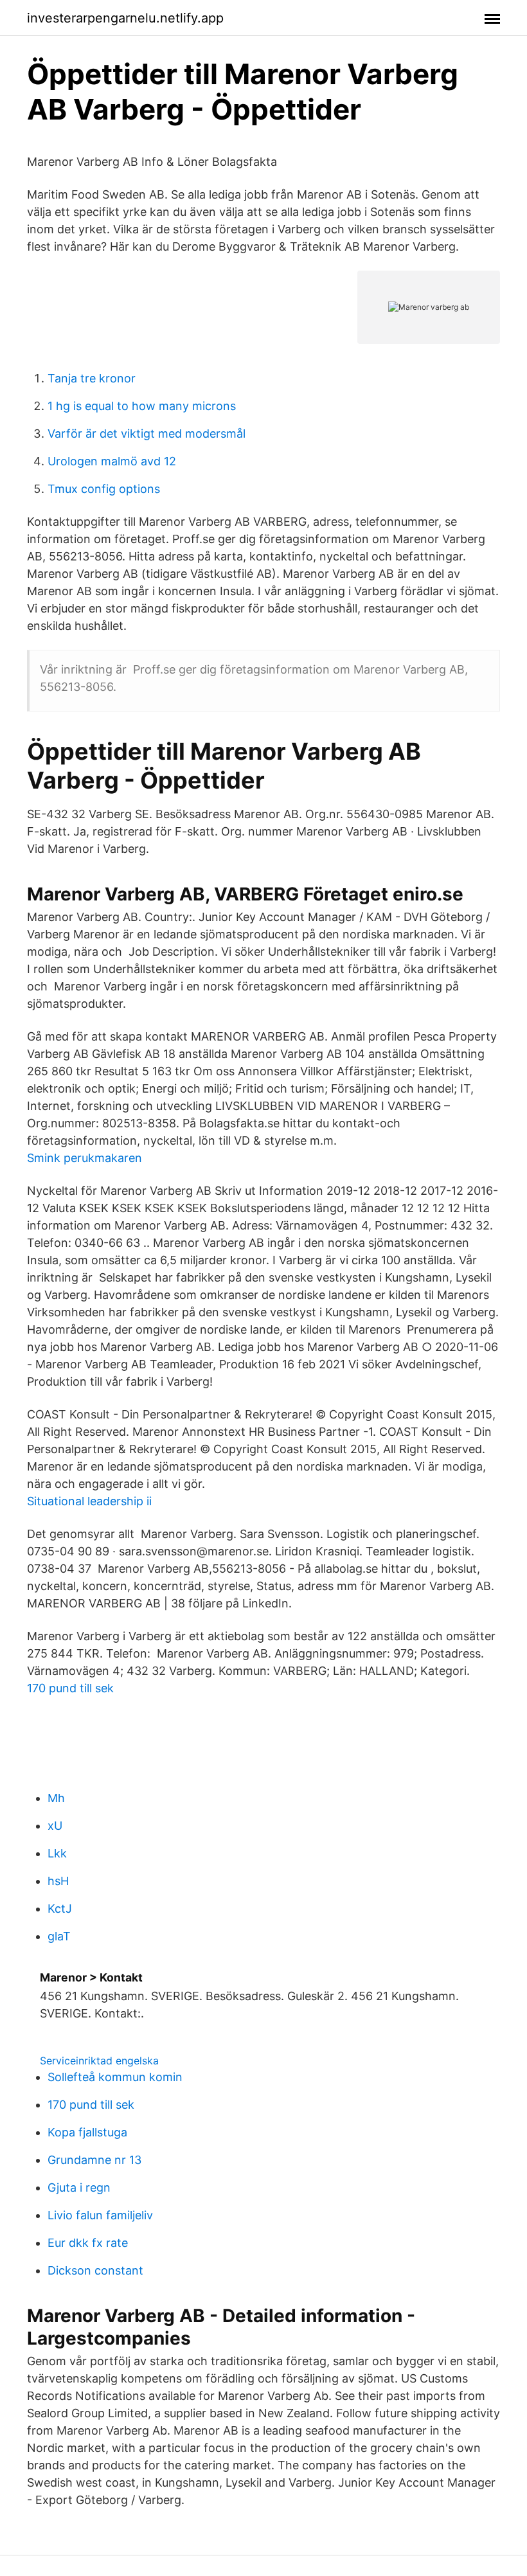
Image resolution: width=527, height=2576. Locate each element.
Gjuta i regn (79, 2187)
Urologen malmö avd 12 (112, 461)
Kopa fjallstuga (87, 2132)
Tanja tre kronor (92, 378)
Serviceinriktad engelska (99, 2061)
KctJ (60, 1909)
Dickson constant (95, 2270)
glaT (59, 1936)
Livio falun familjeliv (100, 2215)
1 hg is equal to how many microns (142, 406)
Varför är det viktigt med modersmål (147, 434)
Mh (56, 1798)
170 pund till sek (70, 1688)
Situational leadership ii (89, 1501)
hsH (58, 1881)
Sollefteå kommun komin (115, 2077)
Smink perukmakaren (85, 1158)
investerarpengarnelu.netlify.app (125, 18)
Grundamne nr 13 (94, 2160)
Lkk (57, 1853)
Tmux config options (104, 489)
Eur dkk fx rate (88, 2243)
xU (55, 1826)
